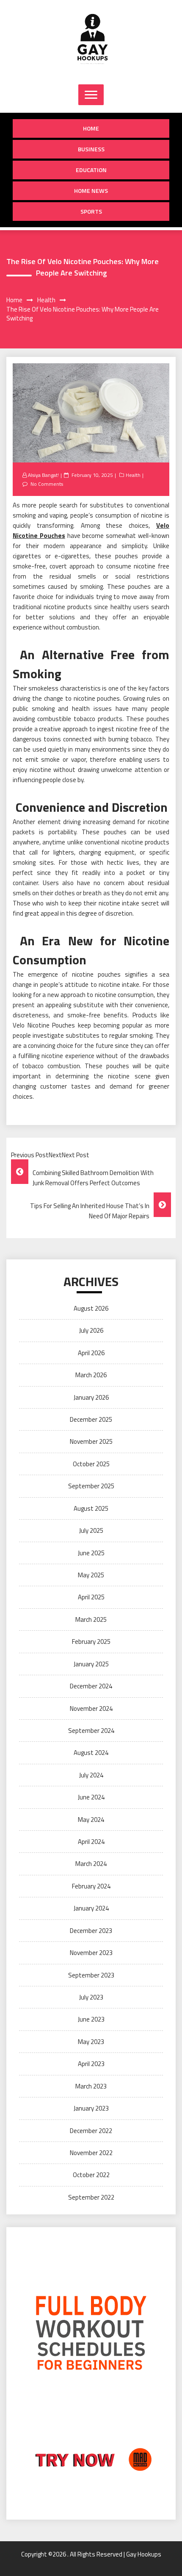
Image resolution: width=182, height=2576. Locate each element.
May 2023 (91, 2042)
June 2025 (91, 1553)
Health (133, 475)
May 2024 (91, 1820)
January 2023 (91, 2108)
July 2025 (91, 1530)
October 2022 (91, 2175)
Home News (91, 191)
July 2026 (91, 1330)
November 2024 (91, 1709)
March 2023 (91, 2086)
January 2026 (91, 1397)
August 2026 (91, 1308)
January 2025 (91, 1664)
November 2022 (91, 2153)
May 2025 (91, 1575)
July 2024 (91, 1775)
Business (91, 149)
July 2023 (91, 1997)
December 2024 (91, 1686)
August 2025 (91, 1508)
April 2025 (91, 1597)
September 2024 (91, 1731)
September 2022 (91, 2197)
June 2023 (91, 2019)
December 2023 (91, 1931)
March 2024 (91, 1864)
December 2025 (91, 1419)
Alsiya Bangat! (43, 475)
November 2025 (91, 1441)
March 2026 (91, 1375)
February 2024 (91, 1886)
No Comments (47, 484)
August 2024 (91, 1753)
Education (91, 170)
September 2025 (91, 1486)
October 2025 (91, 1464)
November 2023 (91, 1953)
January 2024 (91, 1908)
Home (91, 128)
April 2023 (91, 2064)
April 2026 (91, 1353)
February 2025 (91, 1642)
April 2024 (91, 1842)
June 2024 (91, 1797)
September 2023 (91, 1975)
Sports (91, 211)
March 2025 (91, 1619)
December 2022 (91, 2131)
